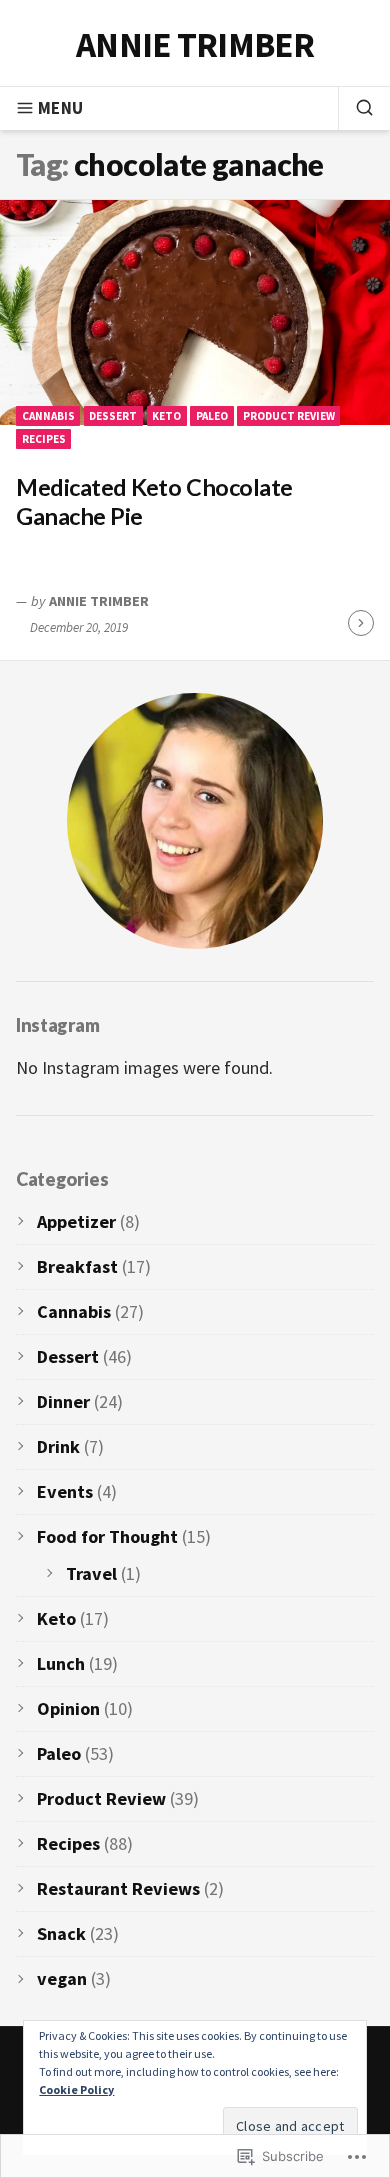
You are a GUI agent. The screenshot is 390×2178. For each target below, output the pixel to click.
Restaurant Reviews (118, 1888)
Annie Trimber (195, 44)
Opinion (68, 1708)
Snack (61, 1933)
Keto (166, 416)
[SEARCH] (356, 108)
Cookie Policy (76, 2089)
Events (65, 1491)
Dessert (113, 416)
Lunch (61, 1663)
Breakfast (77, 1266)
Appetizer (76, 1221)
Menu (60, 108)
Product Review (289, 416)
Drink (58, 1446)
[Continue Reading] (361, 623)
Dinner (63, 1401)
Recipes (44, 439)
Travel (91, 1573)
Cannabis (48, 416)
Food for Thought (107, 1536)
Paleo (212, 416)
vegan (62, 1978)
